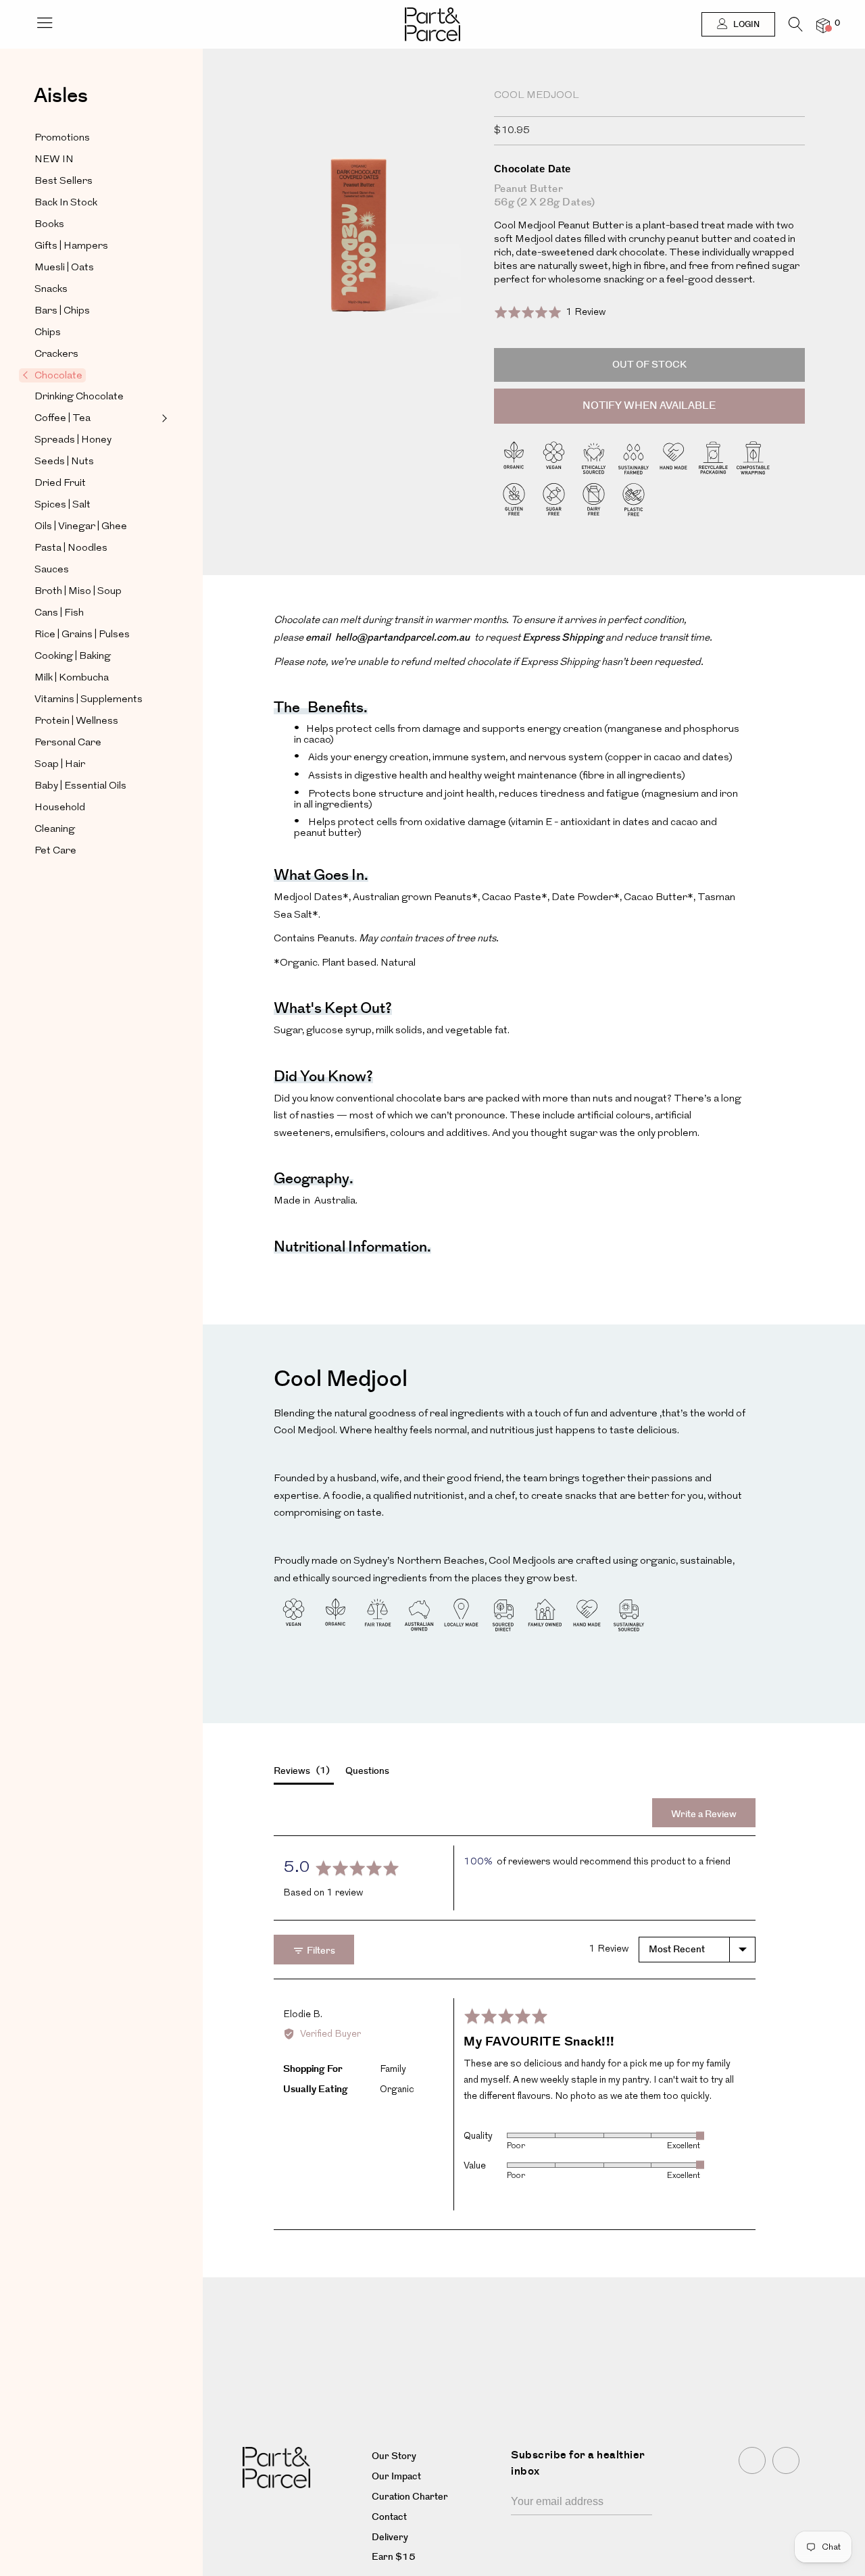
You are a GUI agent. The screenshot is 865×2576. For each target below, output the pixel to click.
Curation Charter (410, 2497)
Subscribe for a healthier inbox (578, 2463)
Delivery (390, 2537)
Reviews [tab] (300, 1771)
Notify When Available (649, 406)
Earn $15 (394, 2557)
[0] (823, 25)
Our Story (394, 2456)
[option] (359, 250)
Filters (320, 1951)
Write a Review (704, 1814)
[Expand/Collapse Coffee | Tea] (163, 418)
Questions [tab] (367, 1771)
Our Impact (396, 2477)
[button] (550, 312)
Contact (389, 2517)
